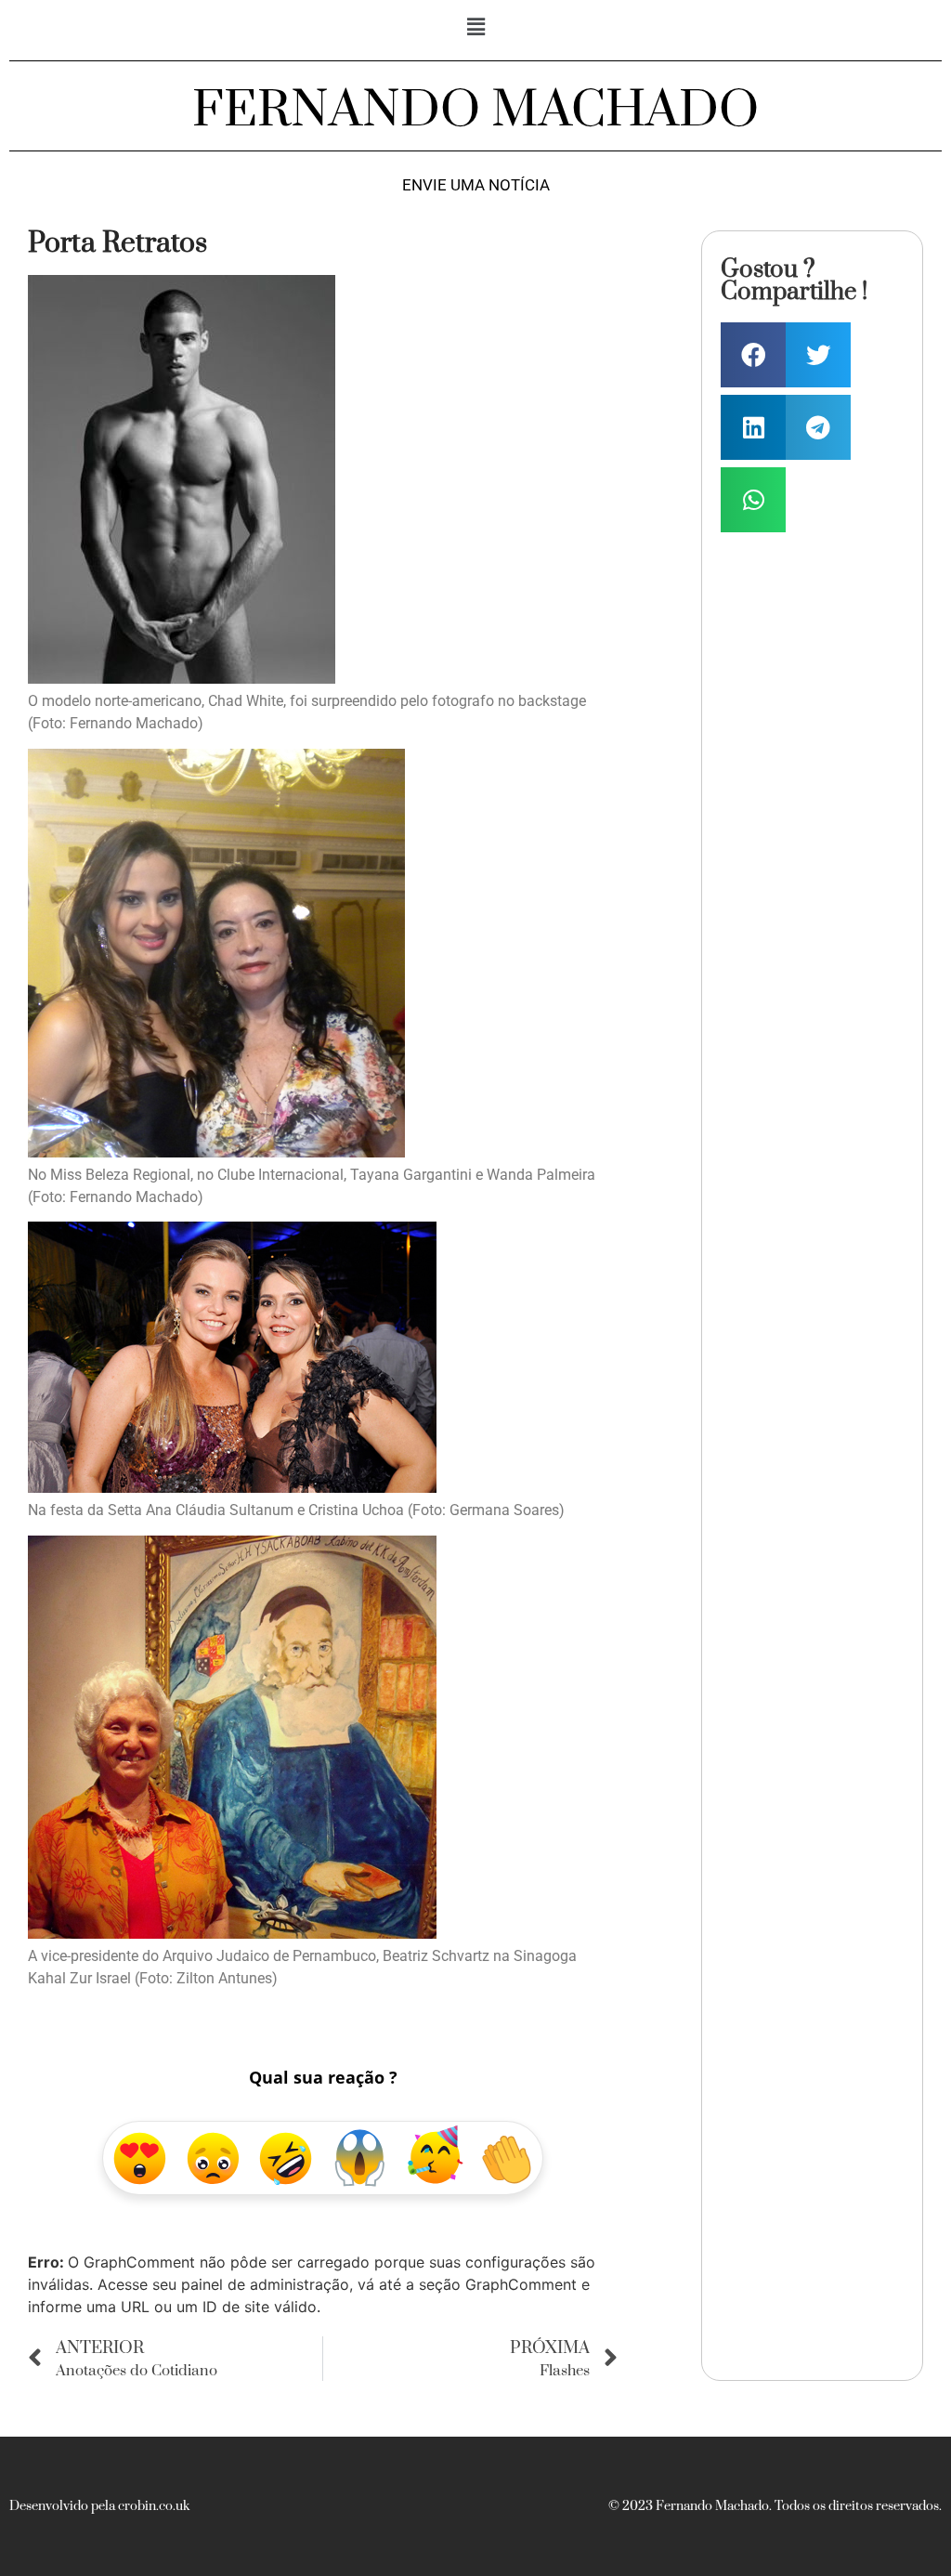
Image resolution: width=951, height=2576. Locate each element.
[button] (475, 26)
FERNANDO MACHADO (475, 111)
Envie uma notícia (476, 185)
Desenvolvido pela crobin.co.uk (99, 2506)
